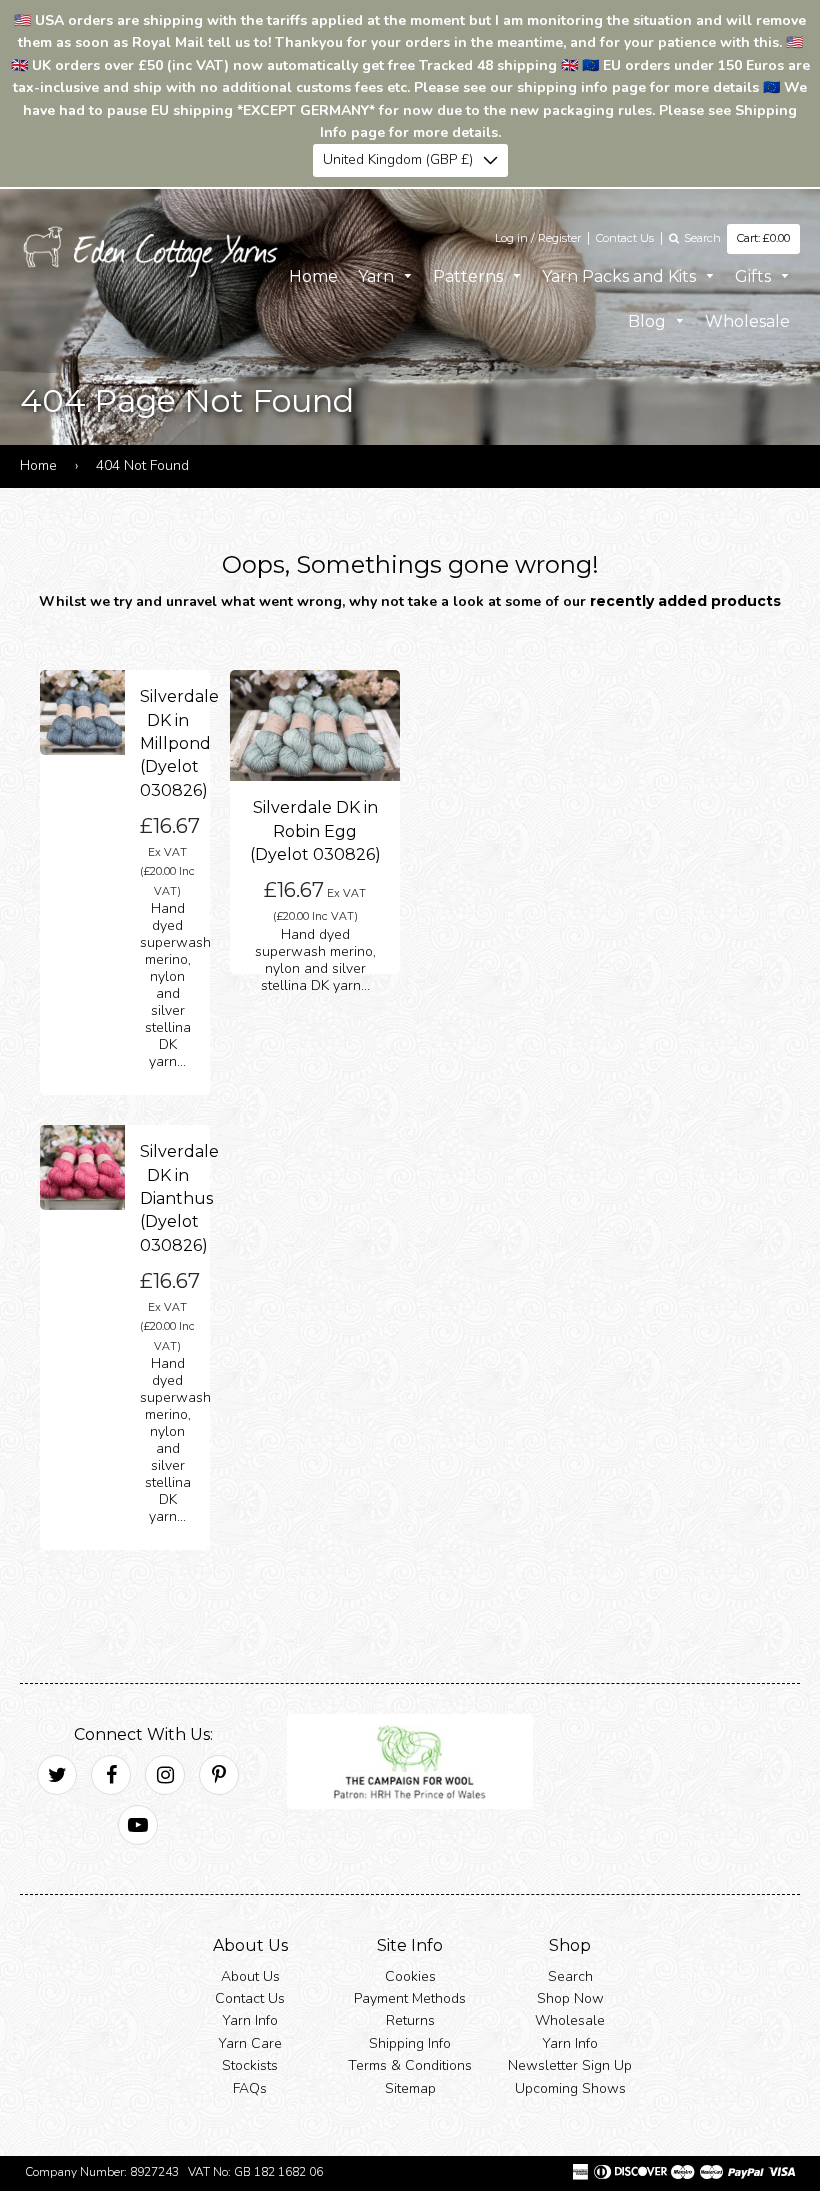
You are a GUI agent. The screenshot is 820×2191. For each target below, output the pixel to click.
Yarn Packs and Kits (621, 275)
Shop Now (570, 1998)
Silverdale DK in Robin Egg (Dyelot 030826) (315, 831)
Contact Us (625, 238)
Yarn (378, 275)
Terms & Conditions (410, 2065)
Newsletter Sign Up (570, 2065)
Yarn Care (250, 2043)
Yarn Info (250, 2020)
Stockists (250, 2065)
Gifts (755, 275)
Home (313, 275)
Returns (410, 2020)
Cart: (763, 238)
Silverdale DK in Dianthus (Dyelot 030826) (179, 1198)
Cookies (410, 1975)
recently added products (685, 601)
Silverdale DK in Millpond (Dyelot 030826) (179, 743)
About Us (250, 1975)
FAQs (250, 2087)
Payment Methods (410, 1998)
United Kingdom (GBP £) (398, 159)
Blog (649, 321)
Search (570, 1975)
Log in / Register (538, 238)
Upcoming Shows (570, 2087)
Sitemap (410, 2087)
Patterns (470, 275)
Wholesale (747, 321)
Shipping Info (410, 2043)
